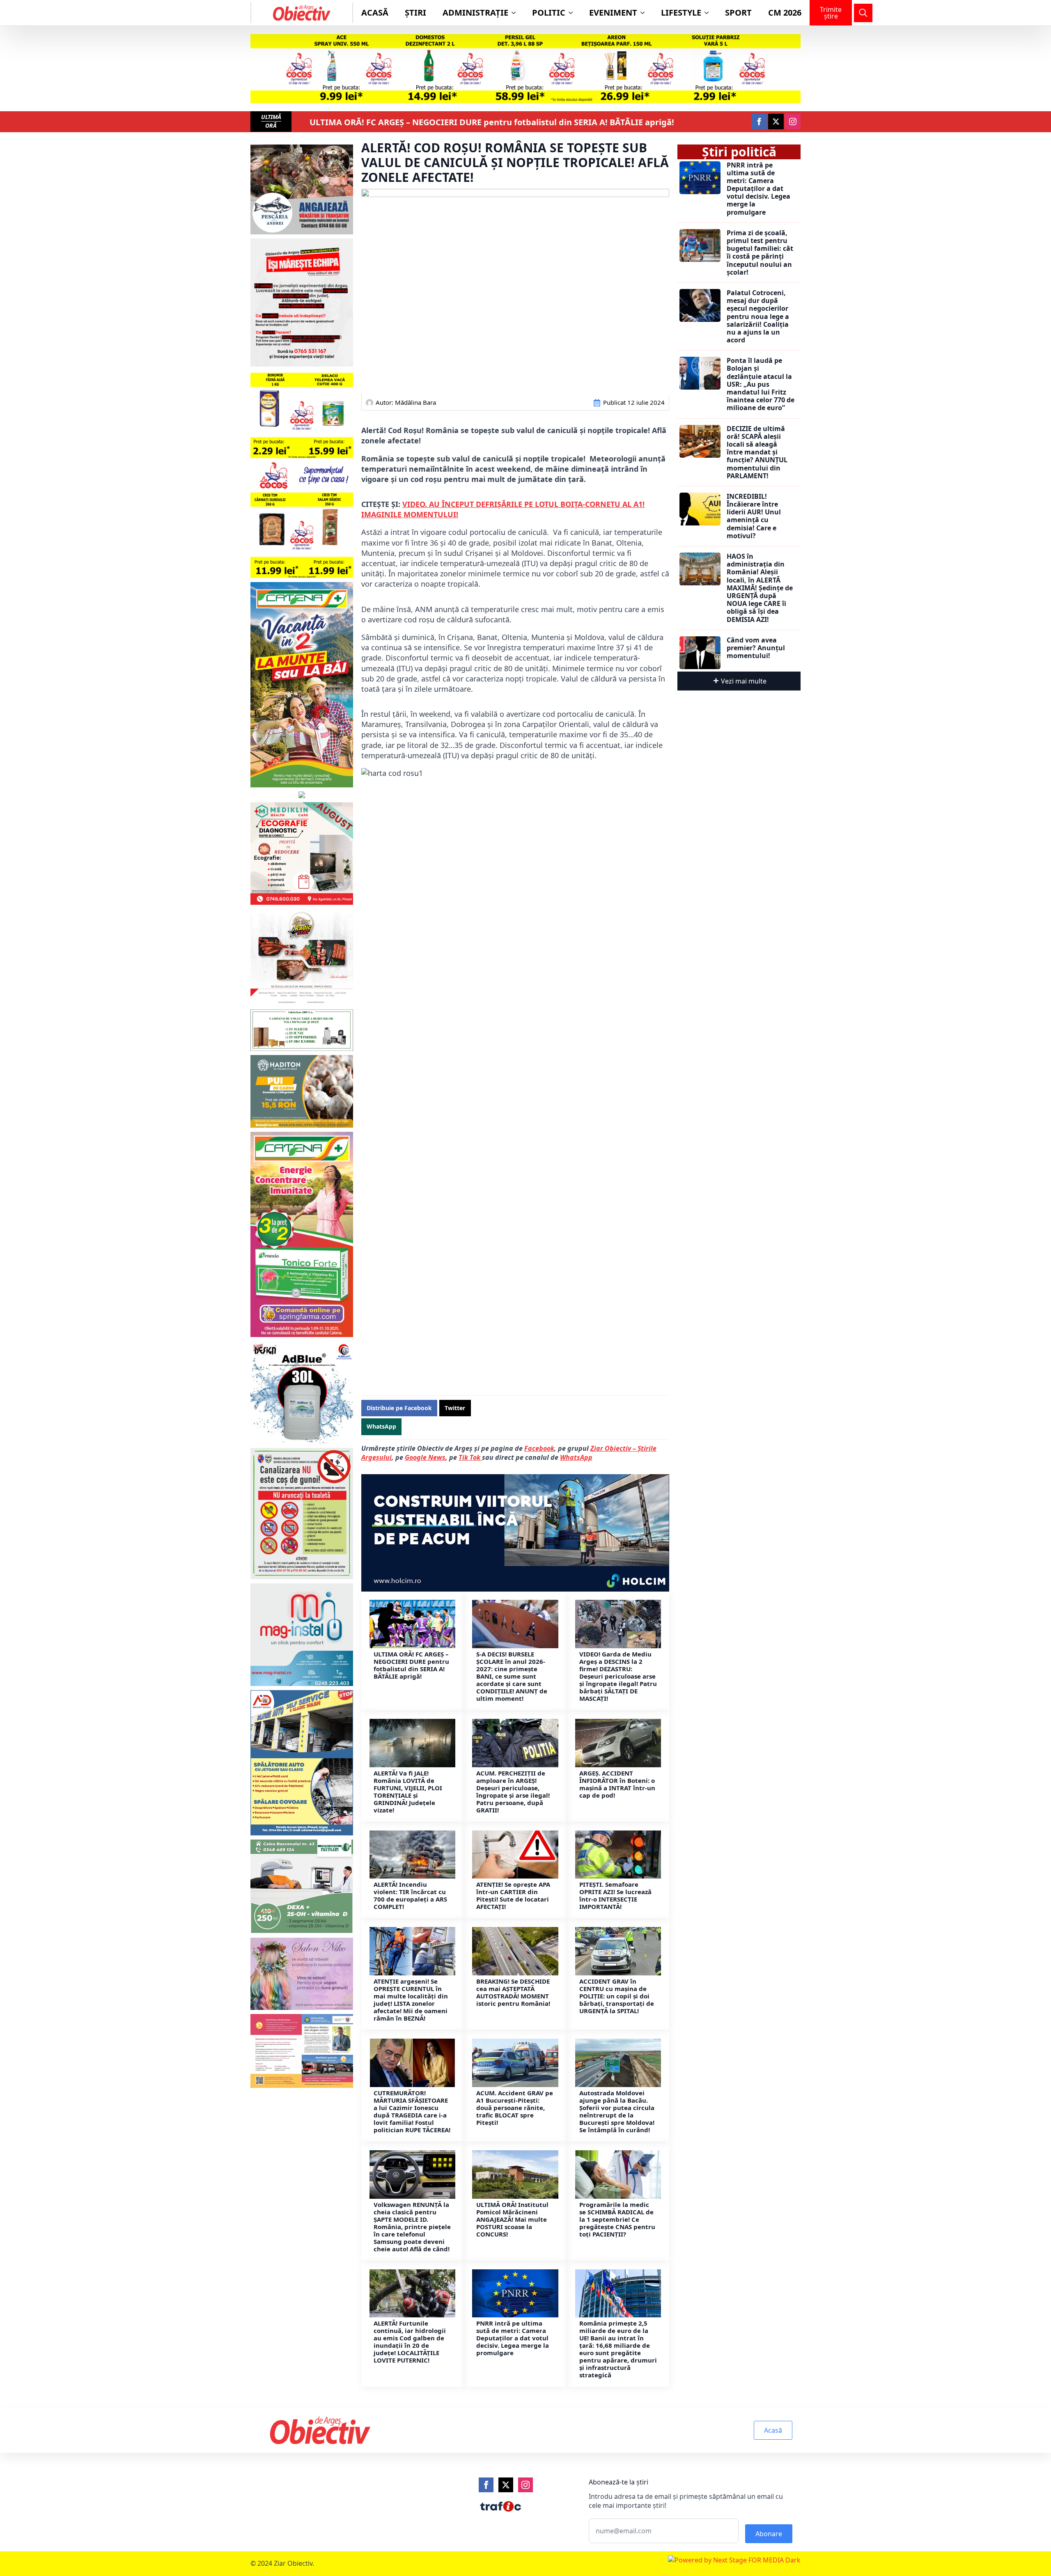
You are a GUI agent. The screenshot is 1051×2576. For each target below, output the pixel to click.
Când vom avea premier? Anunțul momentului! (756, 648)
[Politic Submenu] (573, 13)
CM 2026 (785, 13)
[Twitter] (506, 2485)
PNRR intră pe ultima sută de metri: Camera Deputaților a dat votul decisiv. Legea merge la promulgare (513, 2338)
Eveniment (613, 13)
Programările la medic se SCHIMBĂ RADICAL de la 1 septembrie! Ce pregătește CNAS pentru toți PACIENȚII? (617, 2219)
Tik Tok (470, 1457)
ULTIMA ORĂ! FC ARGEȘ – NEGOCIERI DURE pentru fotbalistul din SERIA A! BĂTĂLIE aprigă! (492, 122)
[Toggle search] (863, 13)
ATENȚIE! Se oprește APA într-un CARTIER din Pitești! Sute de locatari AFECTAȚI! (513, 1895)
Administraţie (475, 13)
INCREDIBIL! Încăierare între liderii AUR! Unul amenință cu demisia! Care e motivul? (754, 516)
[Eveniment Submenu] (645, 13)
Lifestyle (681, 13)
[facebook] (759, 122)
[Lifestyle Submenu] (709, 13)
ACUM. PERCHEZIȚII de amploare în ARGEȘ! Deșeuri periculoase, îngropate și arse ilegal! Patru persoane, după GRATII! (513, 1792)
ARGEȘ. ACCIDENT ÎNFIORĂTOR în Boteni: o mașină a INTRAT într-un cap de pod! (617, 1784)
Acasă (375, 13)
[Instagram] (525, 2485)
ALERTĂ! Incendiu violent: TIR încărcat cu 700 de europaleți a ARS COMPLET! (410, 1895)
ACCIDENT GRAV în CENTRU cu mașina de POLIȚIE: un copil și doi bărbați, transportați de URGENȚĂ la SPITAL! (617, 1996)
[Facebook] (486, 2485)
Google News (425, 1457)
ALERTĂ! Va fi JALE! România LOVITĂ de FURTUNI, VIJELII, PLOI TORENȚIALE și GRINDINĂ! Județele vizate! (408, 1792)
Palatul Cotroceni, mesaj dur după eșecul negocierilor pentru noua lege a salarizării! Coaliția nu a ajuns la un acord (758, 317)
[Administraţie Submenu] (516, 13)
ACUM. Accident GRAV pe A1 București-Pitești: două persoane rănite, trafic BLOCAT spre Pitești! (515, 2108)
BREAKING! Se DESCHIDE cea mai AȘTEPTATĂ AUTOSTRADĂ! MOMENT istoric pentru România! (513, 1992)
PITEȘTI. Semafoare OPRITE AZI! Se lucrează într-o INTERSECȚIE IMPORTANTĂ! (615, 1895)
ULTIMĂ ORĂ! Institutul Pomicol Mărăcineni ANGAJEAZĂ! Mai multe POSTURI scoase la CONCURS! (512, 2219)
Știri (415, 13)
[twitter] (776, 122)
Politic (549, 13)
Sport (738, 13)
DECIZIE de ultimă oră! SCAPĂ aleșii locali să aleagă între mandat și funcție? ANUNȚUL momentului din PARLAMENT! (757, 452)
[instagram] (793, 122)
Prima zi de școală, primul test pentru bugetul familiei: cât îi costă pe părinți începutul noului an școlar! (760, 253)
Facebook (539, 1448)
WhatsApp (576, 1457)
